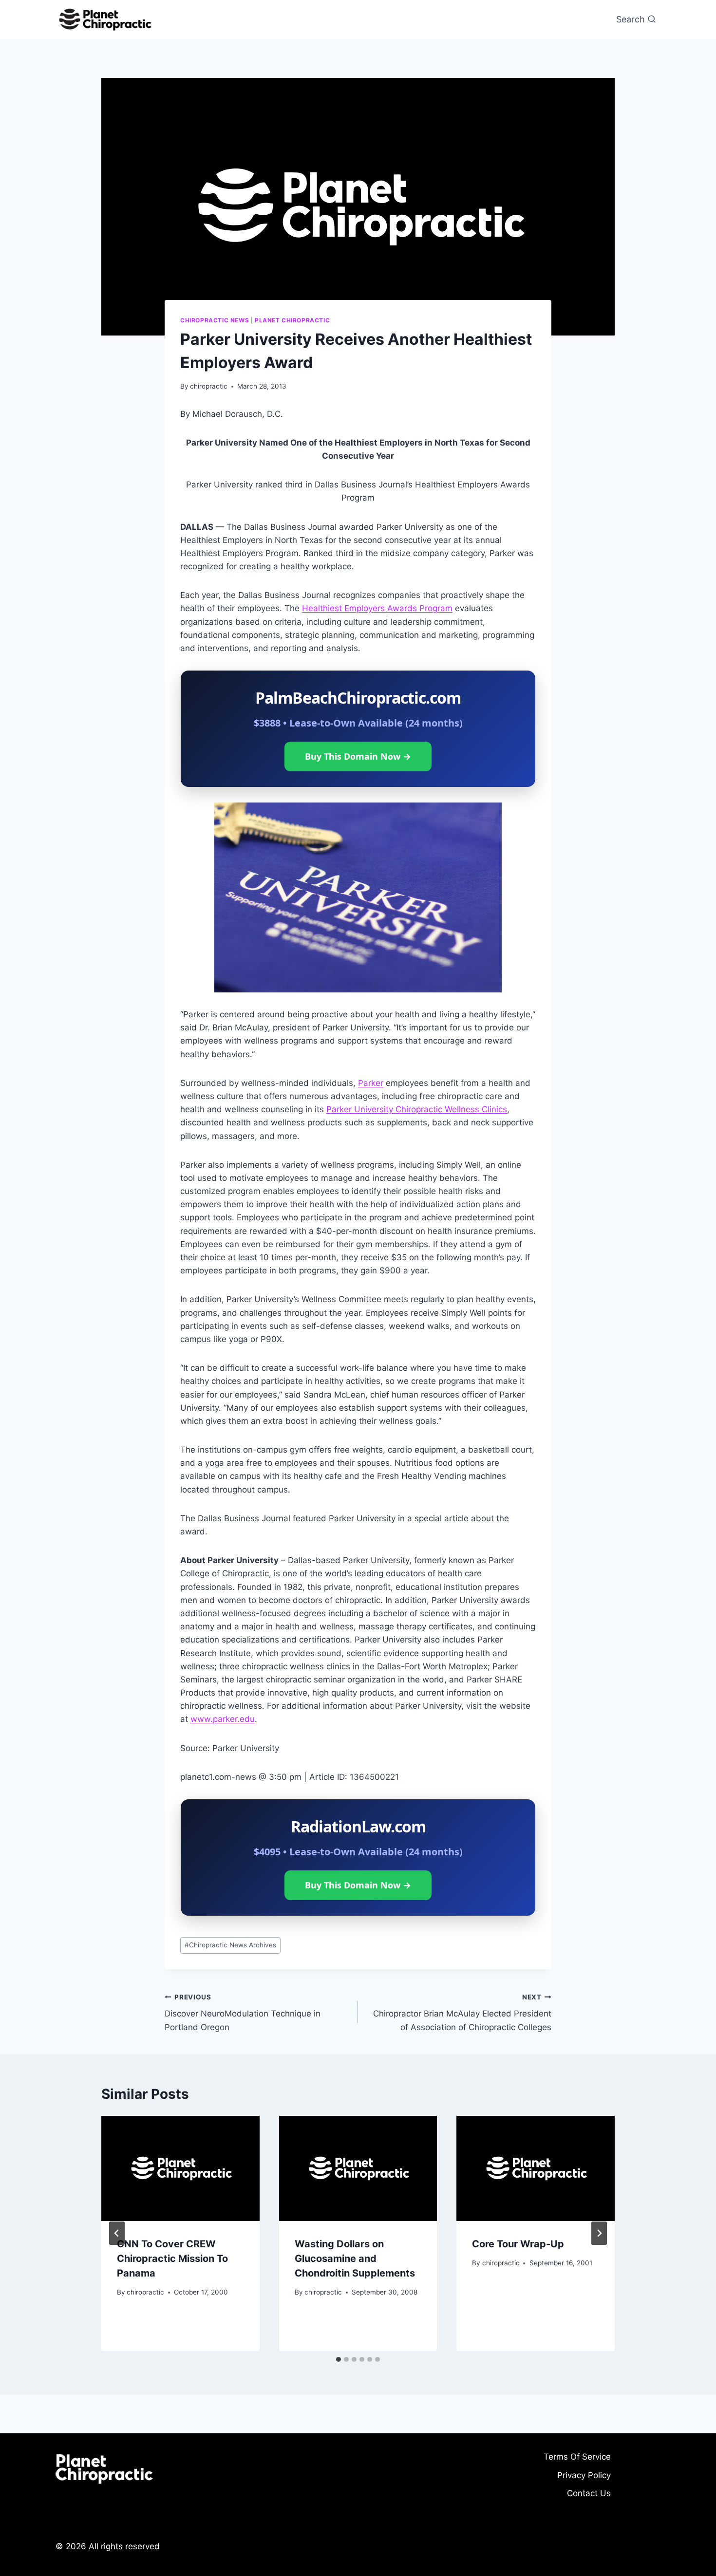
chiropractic (209, 386)
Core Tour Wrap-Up (518, 2244)
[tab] (339, 2359)
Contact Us (589, 2493)
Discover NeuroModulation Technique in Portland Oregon (243, 2013)
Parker (371, 1083)
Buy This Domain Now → (358, 756)
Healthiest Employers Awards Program (377, 608)
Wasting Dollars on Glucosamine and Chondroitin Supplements (355, 2259)
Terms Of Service (577, 2457)
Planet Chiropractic (292, 320)
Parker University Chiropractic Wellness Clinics (417, 1109)
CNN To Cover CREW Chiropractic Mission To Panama (172, 2259)
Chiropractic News (215, 320)
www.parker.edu (223, 1719)
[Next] (599, 2233)
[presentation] (180, 2168)
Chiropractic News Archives (230, 1945)
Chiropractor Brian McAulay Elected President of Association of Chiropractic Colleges (462, 2013)
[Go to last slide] (117, 2233)
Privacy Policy (584, 2475)
